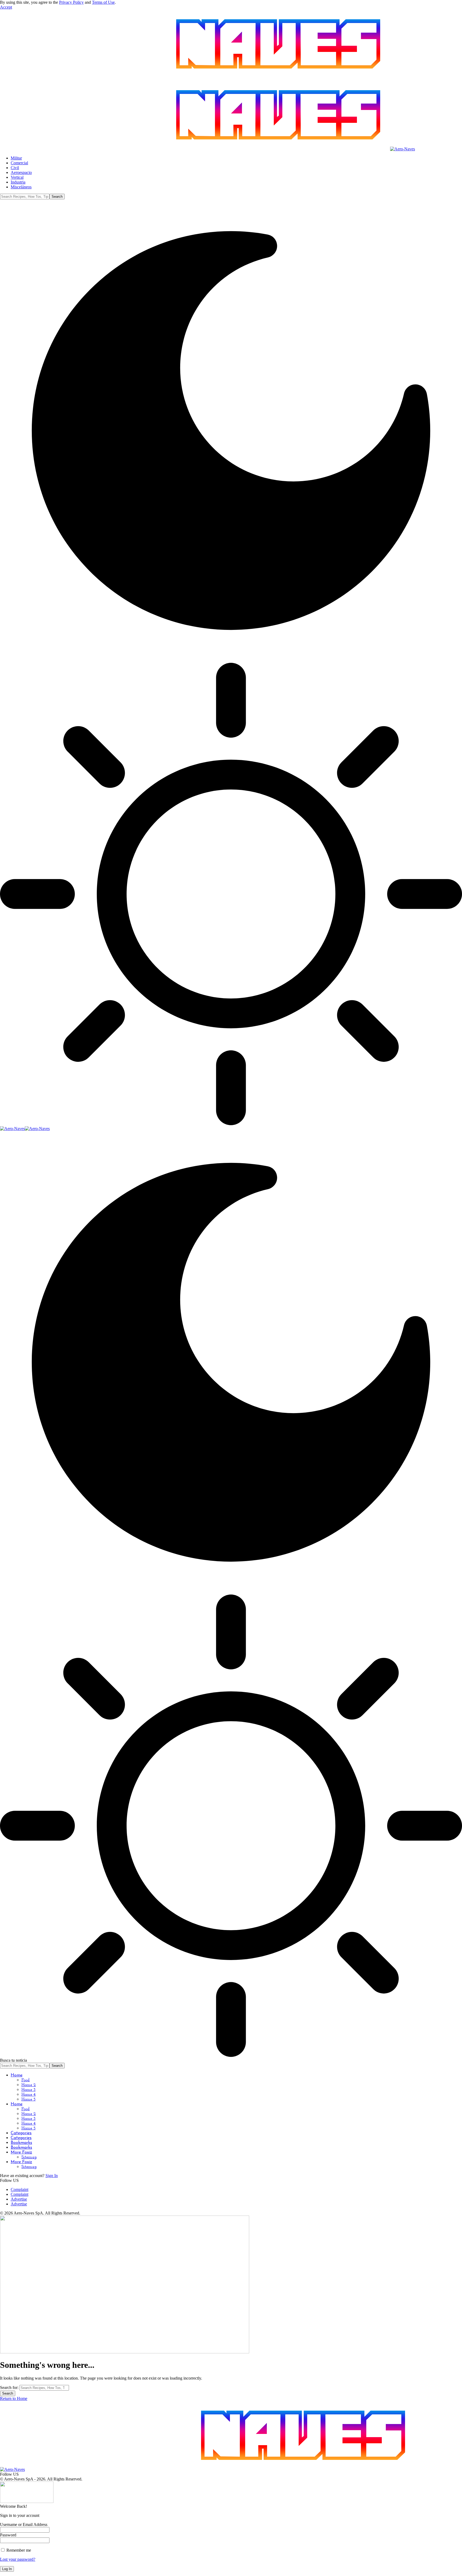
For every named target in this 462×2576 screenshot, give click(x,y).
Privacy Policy (71, 2)
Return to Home (14, 2398)
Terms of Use (103, 2)
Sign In (52, 2176)
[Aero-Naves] (25, 1129)
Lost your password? (18, 2559)
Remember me (18, 2550)
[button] (6, 7)
